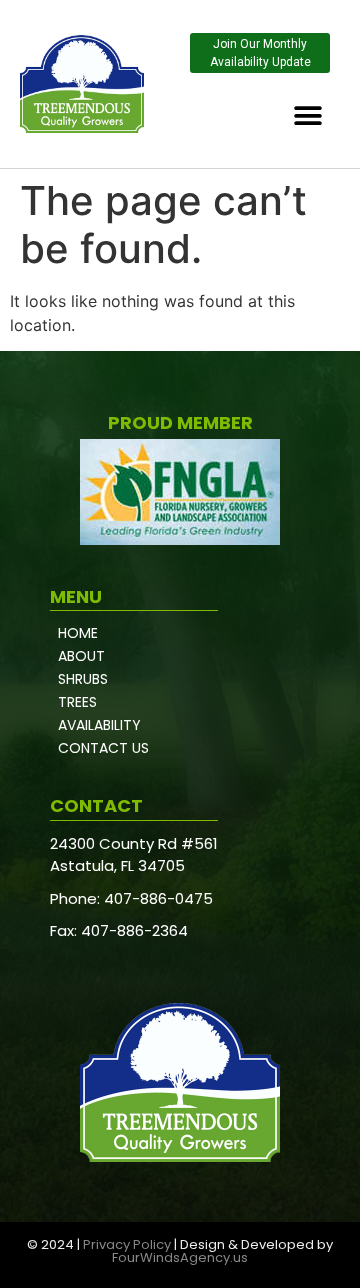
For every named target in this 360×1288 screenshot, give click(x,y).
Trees (77, 702)
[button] (307, 115)
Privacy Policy (127, 1244)
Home (78, 633)
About (81, 656)
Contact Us (103, 748)
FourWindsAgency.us (180, 1257)
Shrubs (83, 679)
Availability (99, 725)
